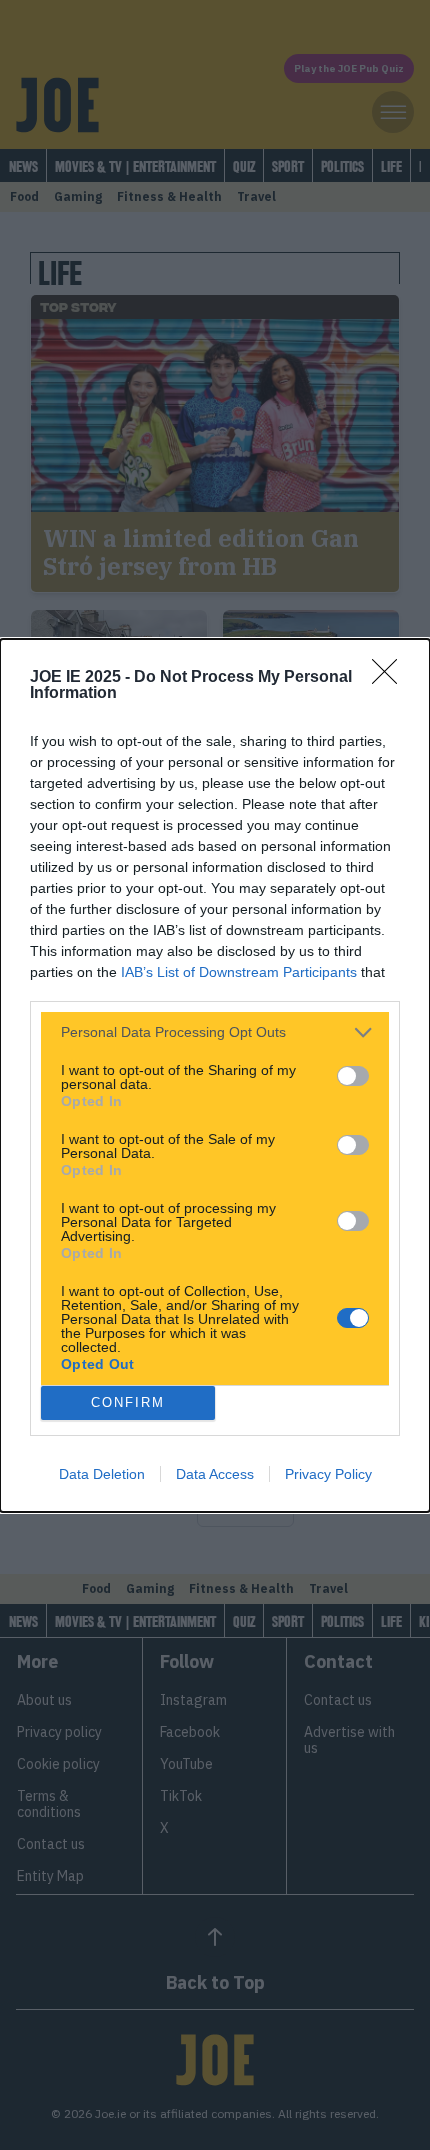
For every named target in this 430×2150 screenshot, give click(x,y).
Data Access (215, 1474)
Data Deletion (102, 1474)
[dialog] (215, 1075)
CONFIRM (128, 1402)
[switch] (353, 1076)
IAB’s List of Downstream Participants (239, 972)
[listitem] (215, 1032)
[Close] (391, 678)
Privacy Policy (328, 1474)
